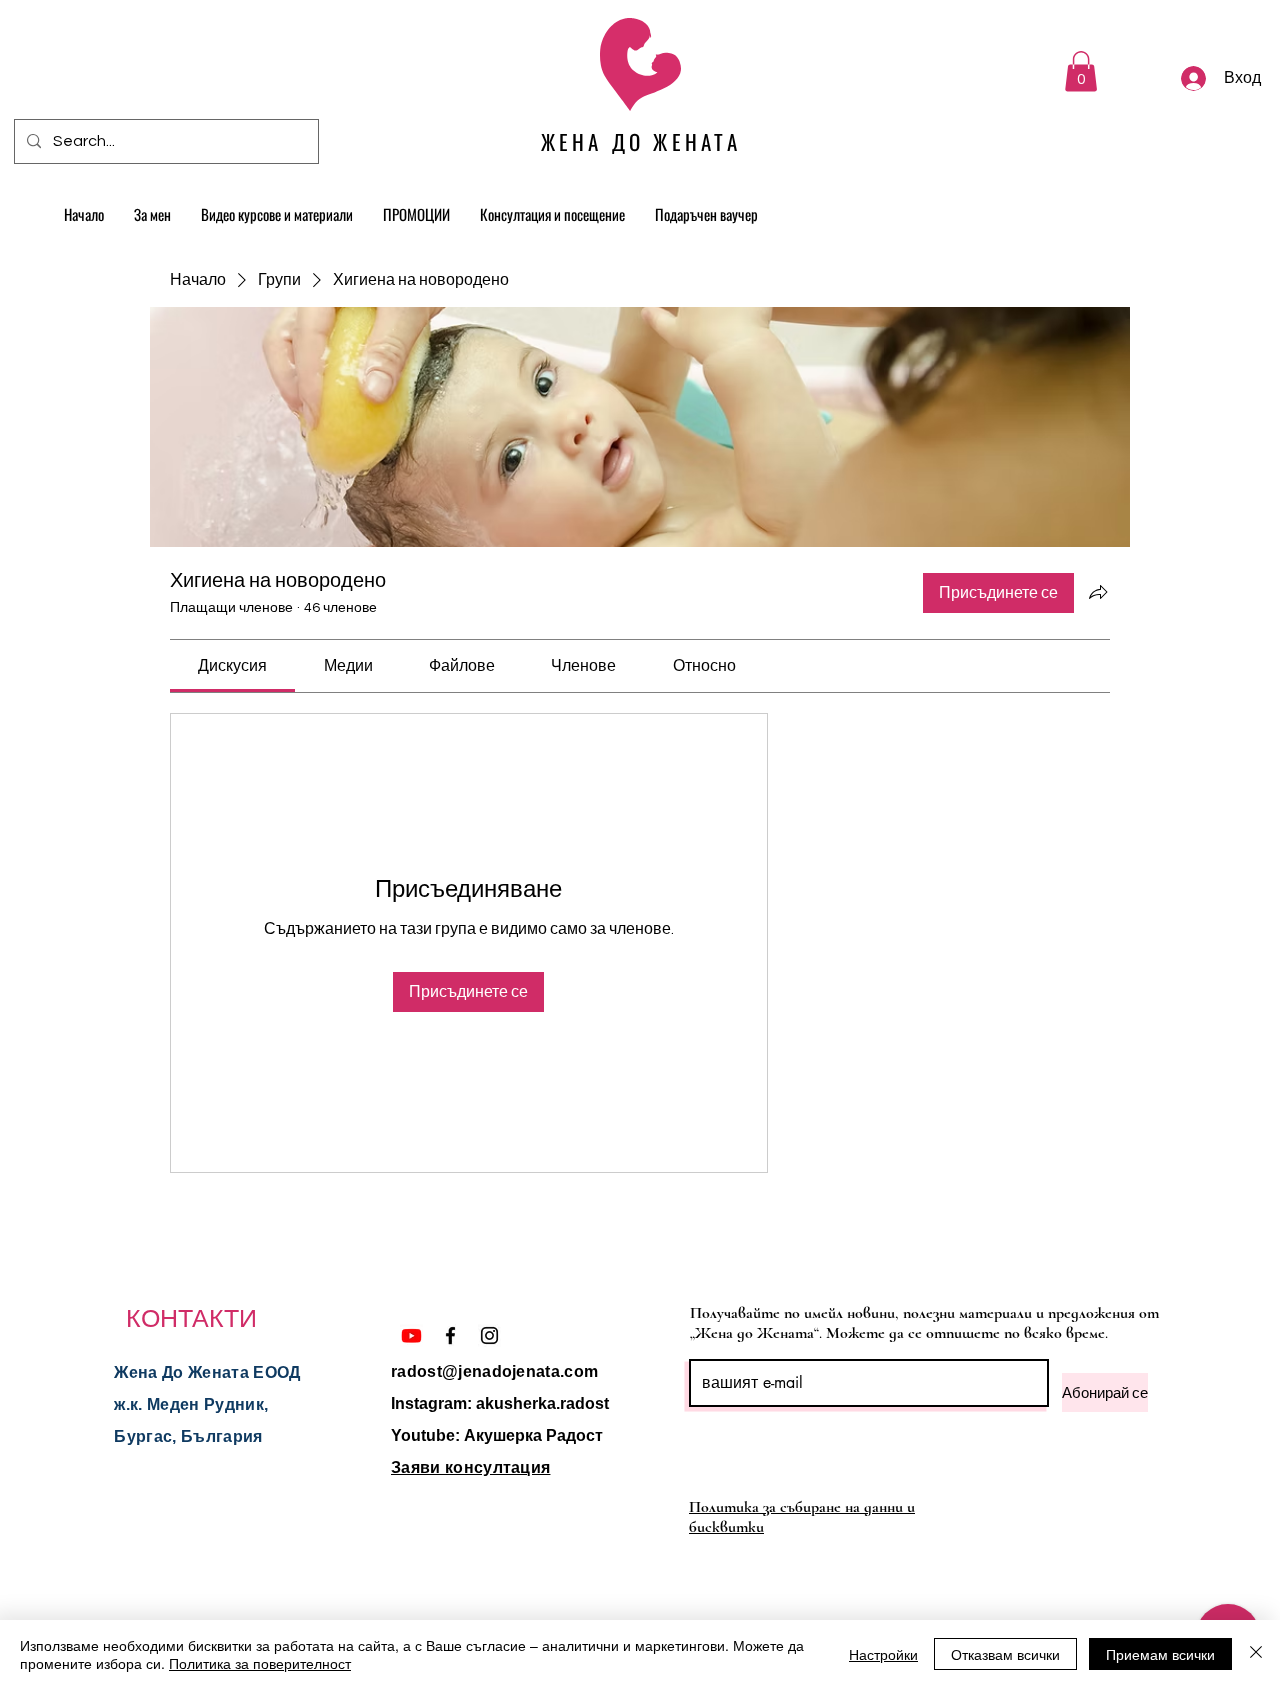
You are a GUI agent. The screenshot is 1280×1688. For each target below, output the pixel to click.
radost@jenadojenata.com (494, 1371)
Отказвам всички (1005, 1654)
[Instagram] (489, 1335)
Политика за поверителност (260, 1663)
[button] (1081, 71)
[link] (232, 666)
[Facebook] (450, 1335)
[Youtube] (411, 1335)
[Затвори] (1256, 1654)
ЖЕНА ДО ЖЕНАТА (641, 141)
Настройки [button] (883, 1654)
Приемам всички (1160, 1654)
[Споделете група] (1098, 592)
